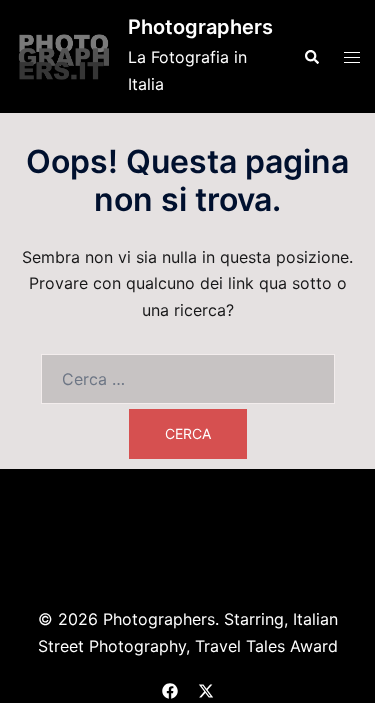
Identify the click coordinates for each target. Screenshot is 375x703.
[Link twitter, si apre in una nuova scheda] (206, 688)
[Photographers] (64, 56)
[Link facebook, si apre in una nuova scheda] (170, 688)
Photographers (200, 27)
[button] (311, 56)
